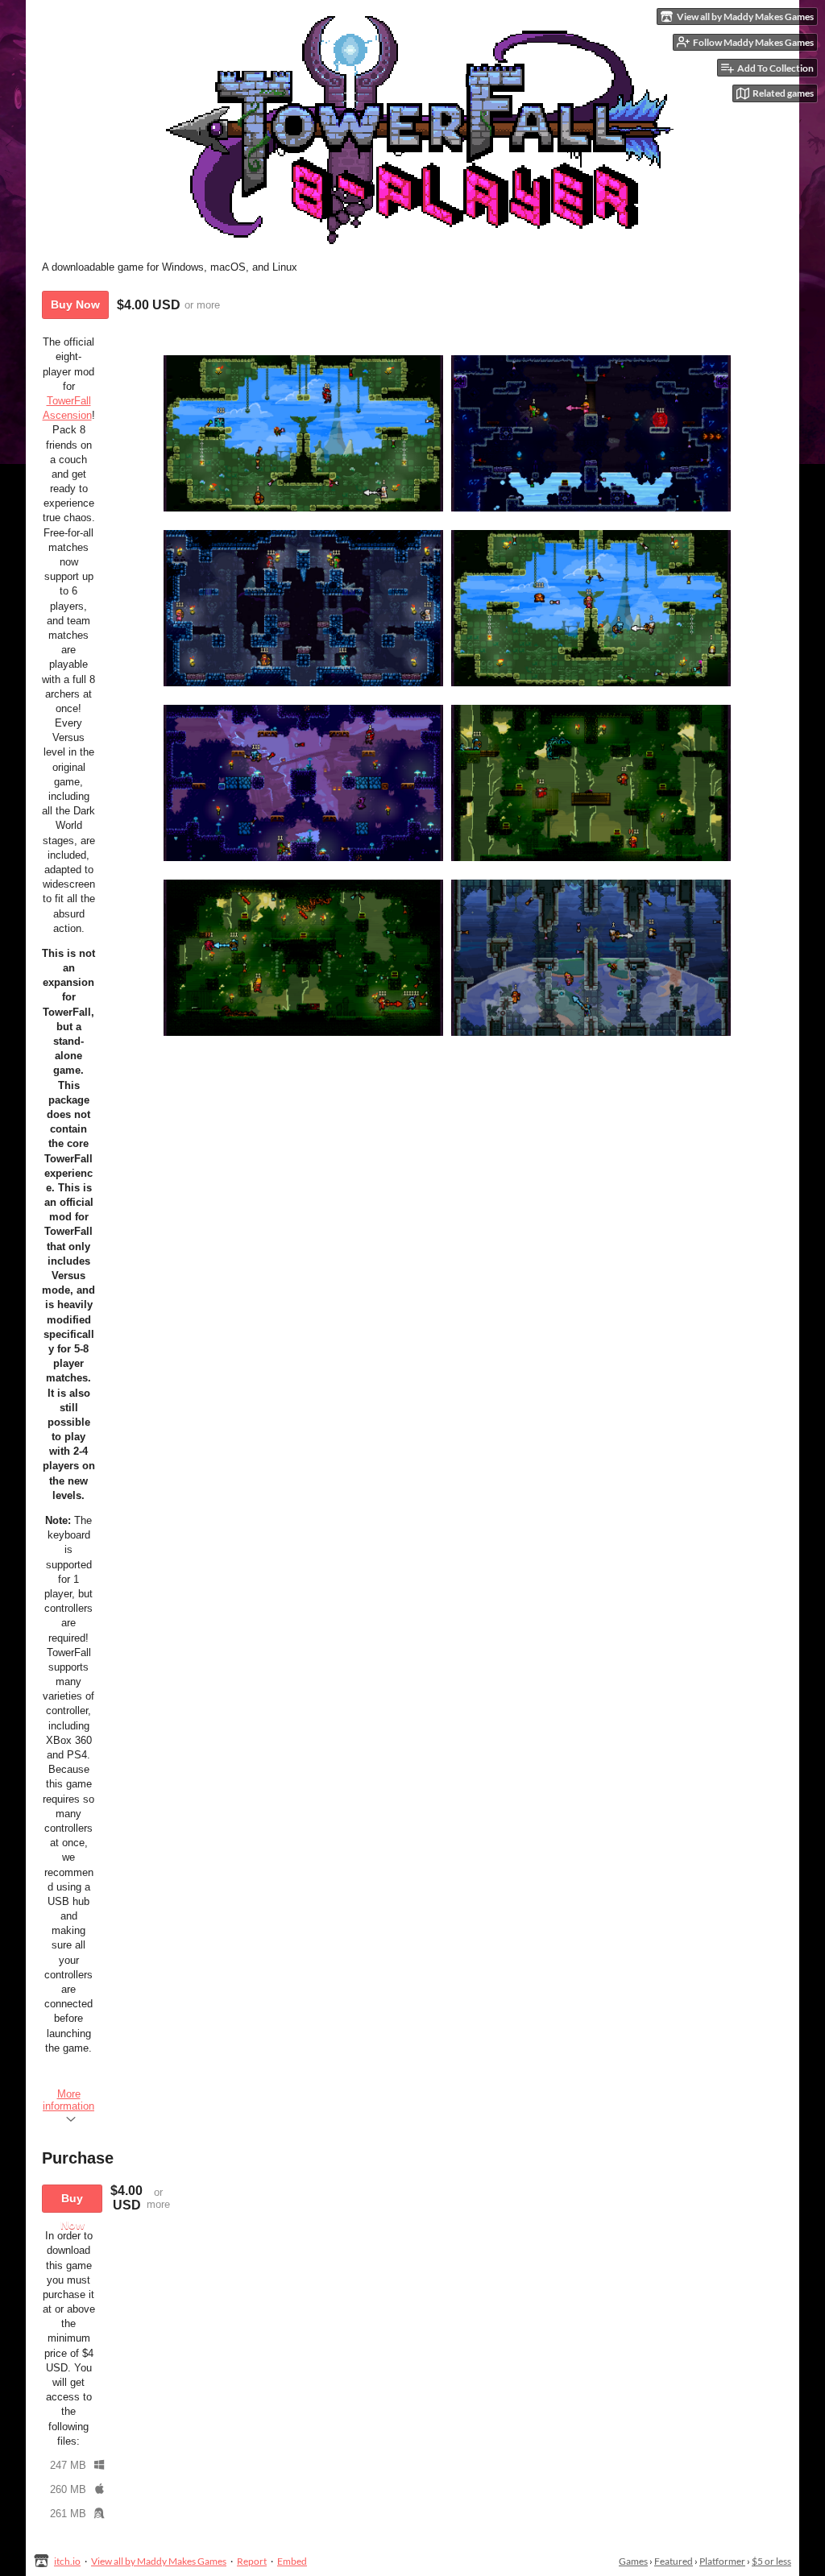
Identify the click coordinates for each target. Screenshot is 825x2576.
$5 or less (771, 2561)
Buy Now (75, 304)
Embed (292, 2561)
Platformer (722, 2561)
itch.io (67, 2561)
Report (252, 2561)
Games (633, 2561)
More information (68, 2100)
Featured (674, 2561)
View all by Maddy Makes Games (159, 2561)
